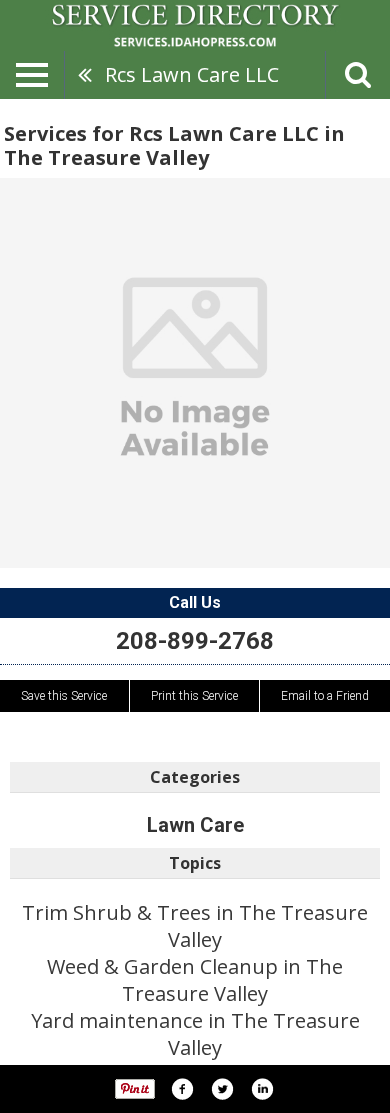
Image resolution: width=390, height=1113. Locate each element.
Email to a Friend (325, 696)
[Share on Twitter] (222, 1089)
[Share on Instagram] (262, 1089)
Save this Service (64, 696)
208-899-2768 (195, 641)
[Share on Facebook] (182, 1089)
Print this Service (194, 696)
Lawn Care (195, 825)
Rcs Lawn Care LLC (192, 74)
